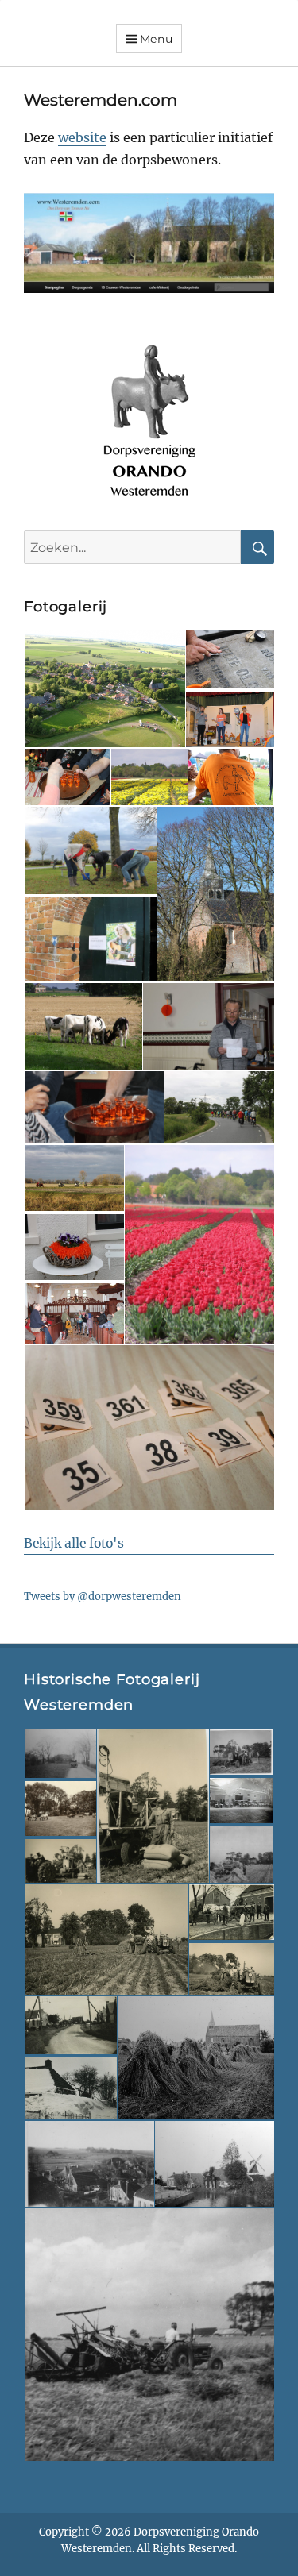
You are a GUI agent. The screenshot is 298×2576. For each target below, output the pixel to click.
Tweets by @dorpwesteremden (103, 1597)
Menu (157, 39)
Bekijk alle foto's (74, 1543)
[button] (104, 688)
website (82, 137)
